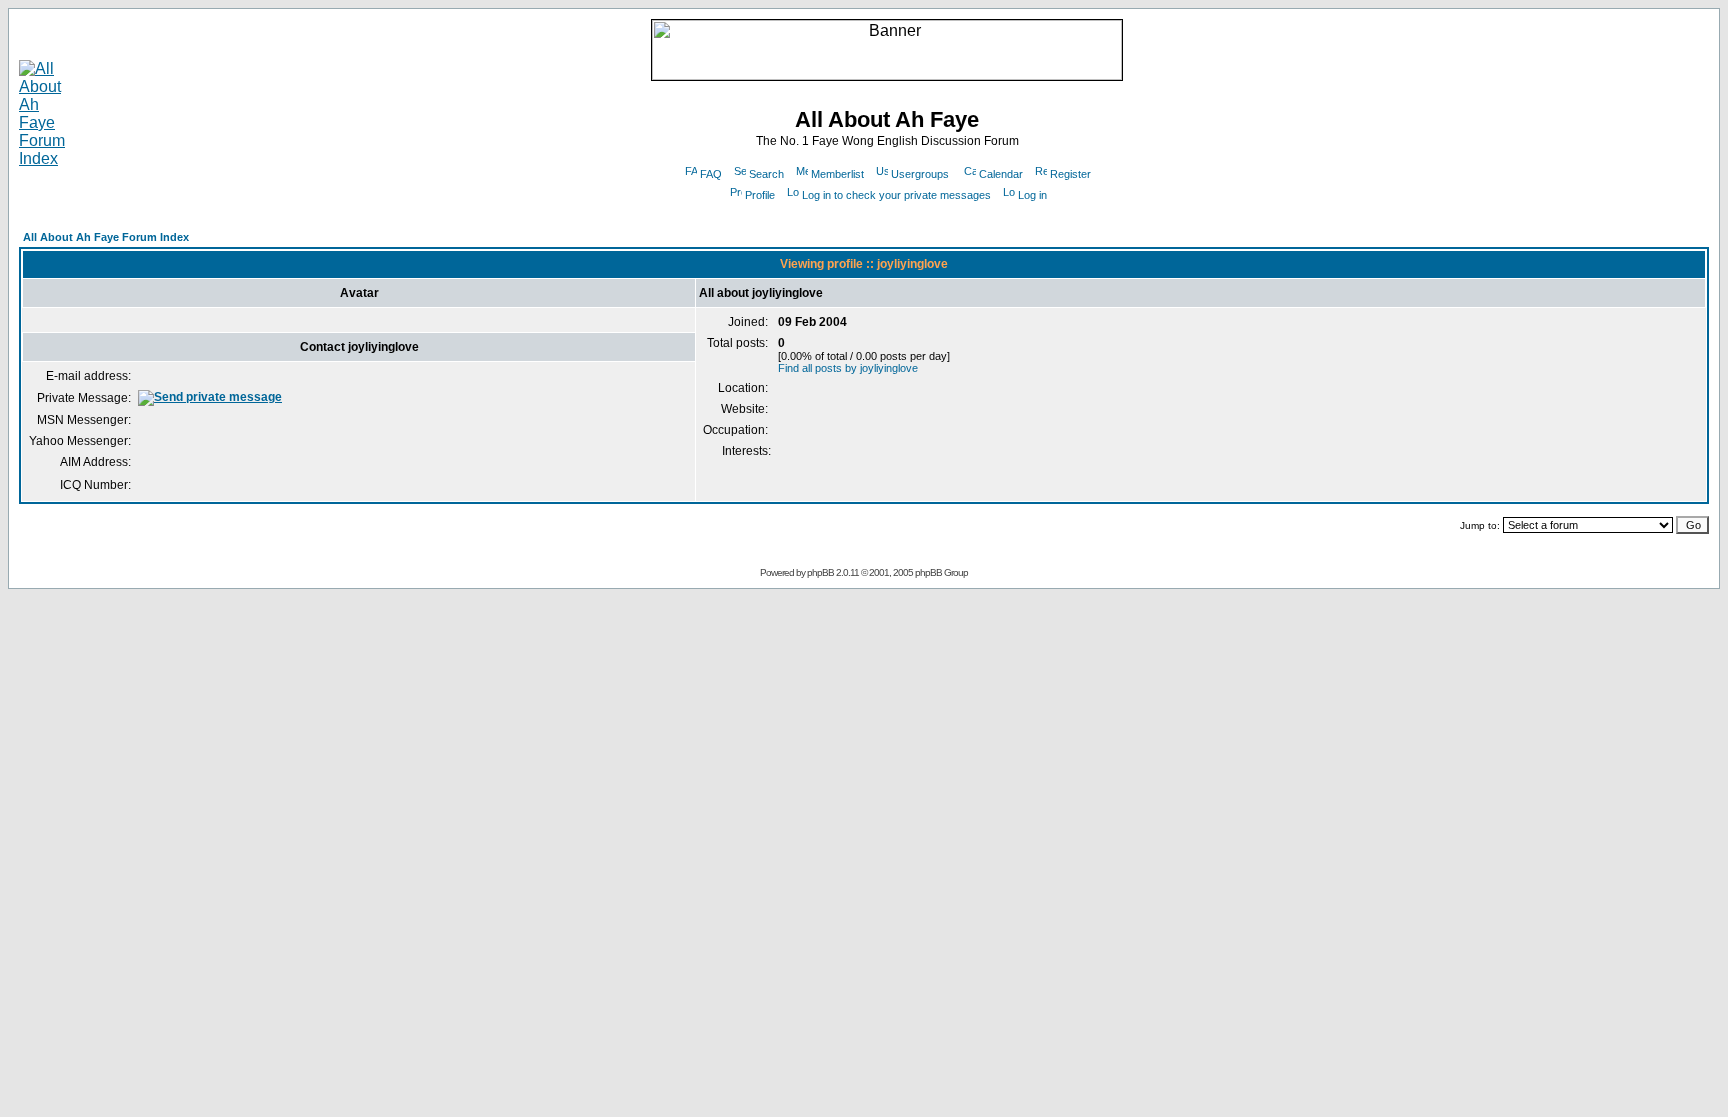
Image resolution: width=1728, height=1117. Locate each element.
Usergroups (920, 174)
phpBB (820, 572)
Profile (760, 195)
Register (1070, 174)
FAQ (711, 174)
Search (766, 174)
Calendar (1001, 174)
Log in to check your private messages (896, 195)
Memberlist (837, 174)
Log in (1032, 195)
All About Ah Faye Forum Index (106, 237)
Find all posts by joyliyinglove (848, 368)
